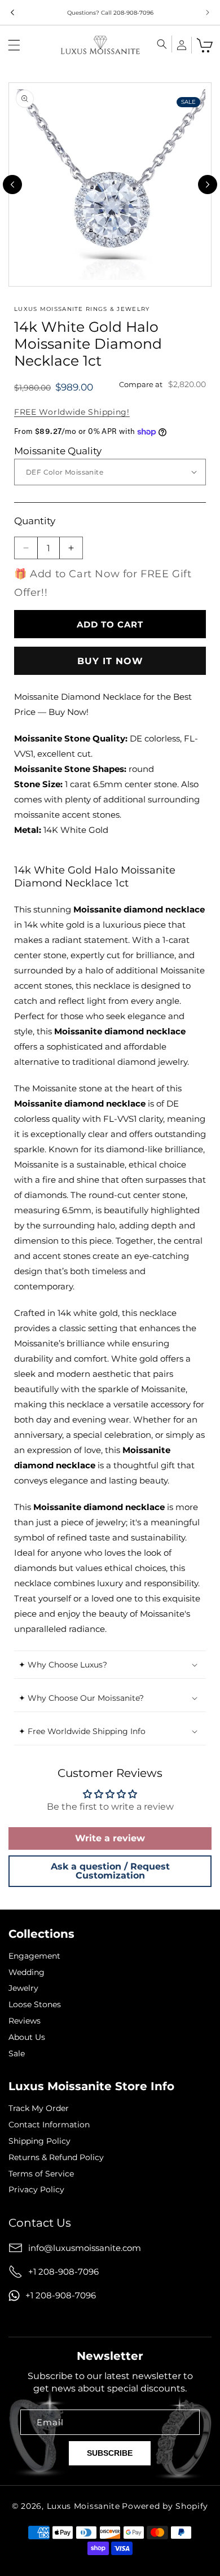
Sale (17, 2054)
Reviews (25, 2021)
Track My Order (39, 2108)
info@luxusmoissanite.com (85, 2248)
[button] (14, 45)
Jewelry (23, 1988)
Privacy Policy (36, 2190)
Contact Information (49, 2125)
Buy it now (110, 661)
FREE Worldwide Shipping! (72, 412)
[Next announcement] (208, 12)
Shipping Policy (39, 2141)
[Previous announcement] (12, 12)
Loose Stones (35, 2005)
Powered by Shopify (165, 2506)
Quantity (35, 521)
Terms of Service (41, 2174)
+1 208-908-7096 (63, 2272)
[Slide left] (12, 185)
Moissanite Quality (58, 451)
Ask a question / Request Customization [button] (110, 1871)
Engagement (34, 1956)
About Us (27, 2037)
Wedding (27, 1972)
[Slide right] (208, 185)
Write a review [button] (110, 1838)
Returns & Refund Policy (56, 2158)
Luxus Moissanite (83, 2506)
